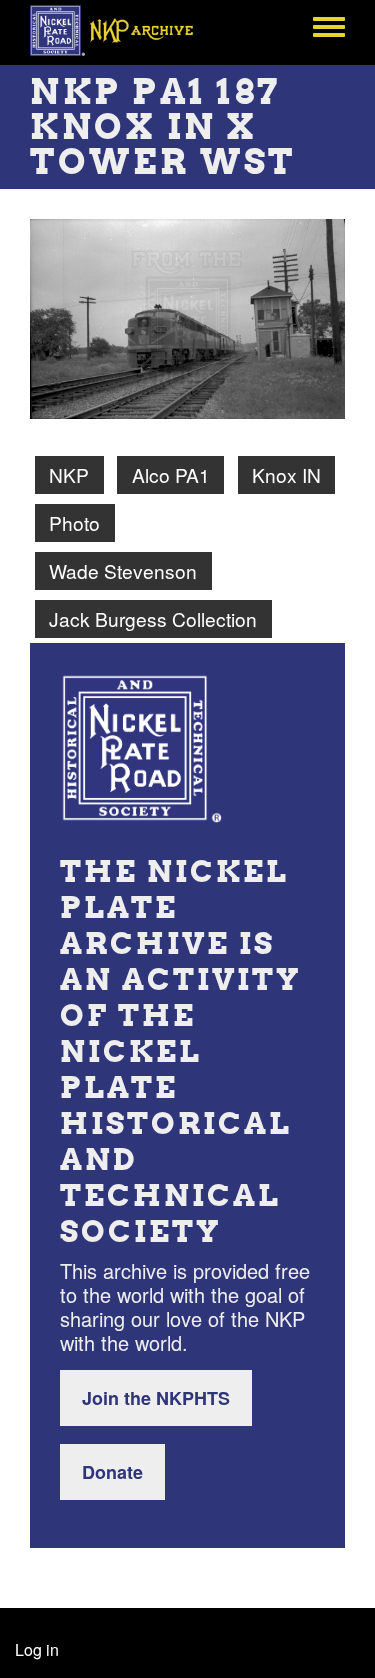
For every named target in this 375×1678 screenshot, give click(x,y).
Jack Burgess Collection (153, 618)
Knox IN (286, 474)
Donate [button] (112, 1472)
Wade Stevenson (123, 570)
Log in (37, 1649)
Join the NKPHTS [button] (156, 1398)
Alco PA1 (171, 474)
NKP (69, 474)
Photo (74, 522)
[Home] (122, 30)
